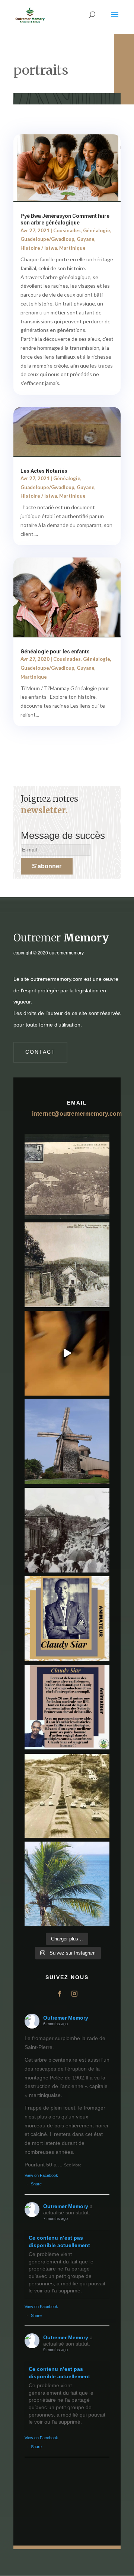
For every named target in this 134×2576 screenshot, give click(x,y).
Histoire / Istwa (39, 248)
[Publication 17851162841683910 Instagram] (67, 1442)
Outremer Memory (66, 2018)
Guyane (86, 239)
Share (36, 2184)
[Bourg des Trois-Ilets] (67, 1265)
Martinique (72, 248)
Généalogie (97, 230)
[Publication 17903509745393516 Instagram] (67, 1530)
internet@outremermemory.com (77, 1114)
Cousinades (67, 230)
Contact (40, 1052)
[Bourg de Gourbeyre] (67, 1176)
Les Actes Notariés (44, 471)
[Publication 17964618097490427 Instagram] (67, 1619)
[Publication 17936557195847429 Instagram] (67, 1707)
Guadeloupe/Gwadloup (47, 239)
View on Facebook (41, 2175)
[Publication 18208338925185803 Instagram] (67, 1796)
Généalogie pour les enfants (55, 652)
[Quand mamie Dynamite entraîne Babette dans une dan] (67, 1353)
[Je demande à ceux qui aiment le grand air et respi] (67, 1884)
